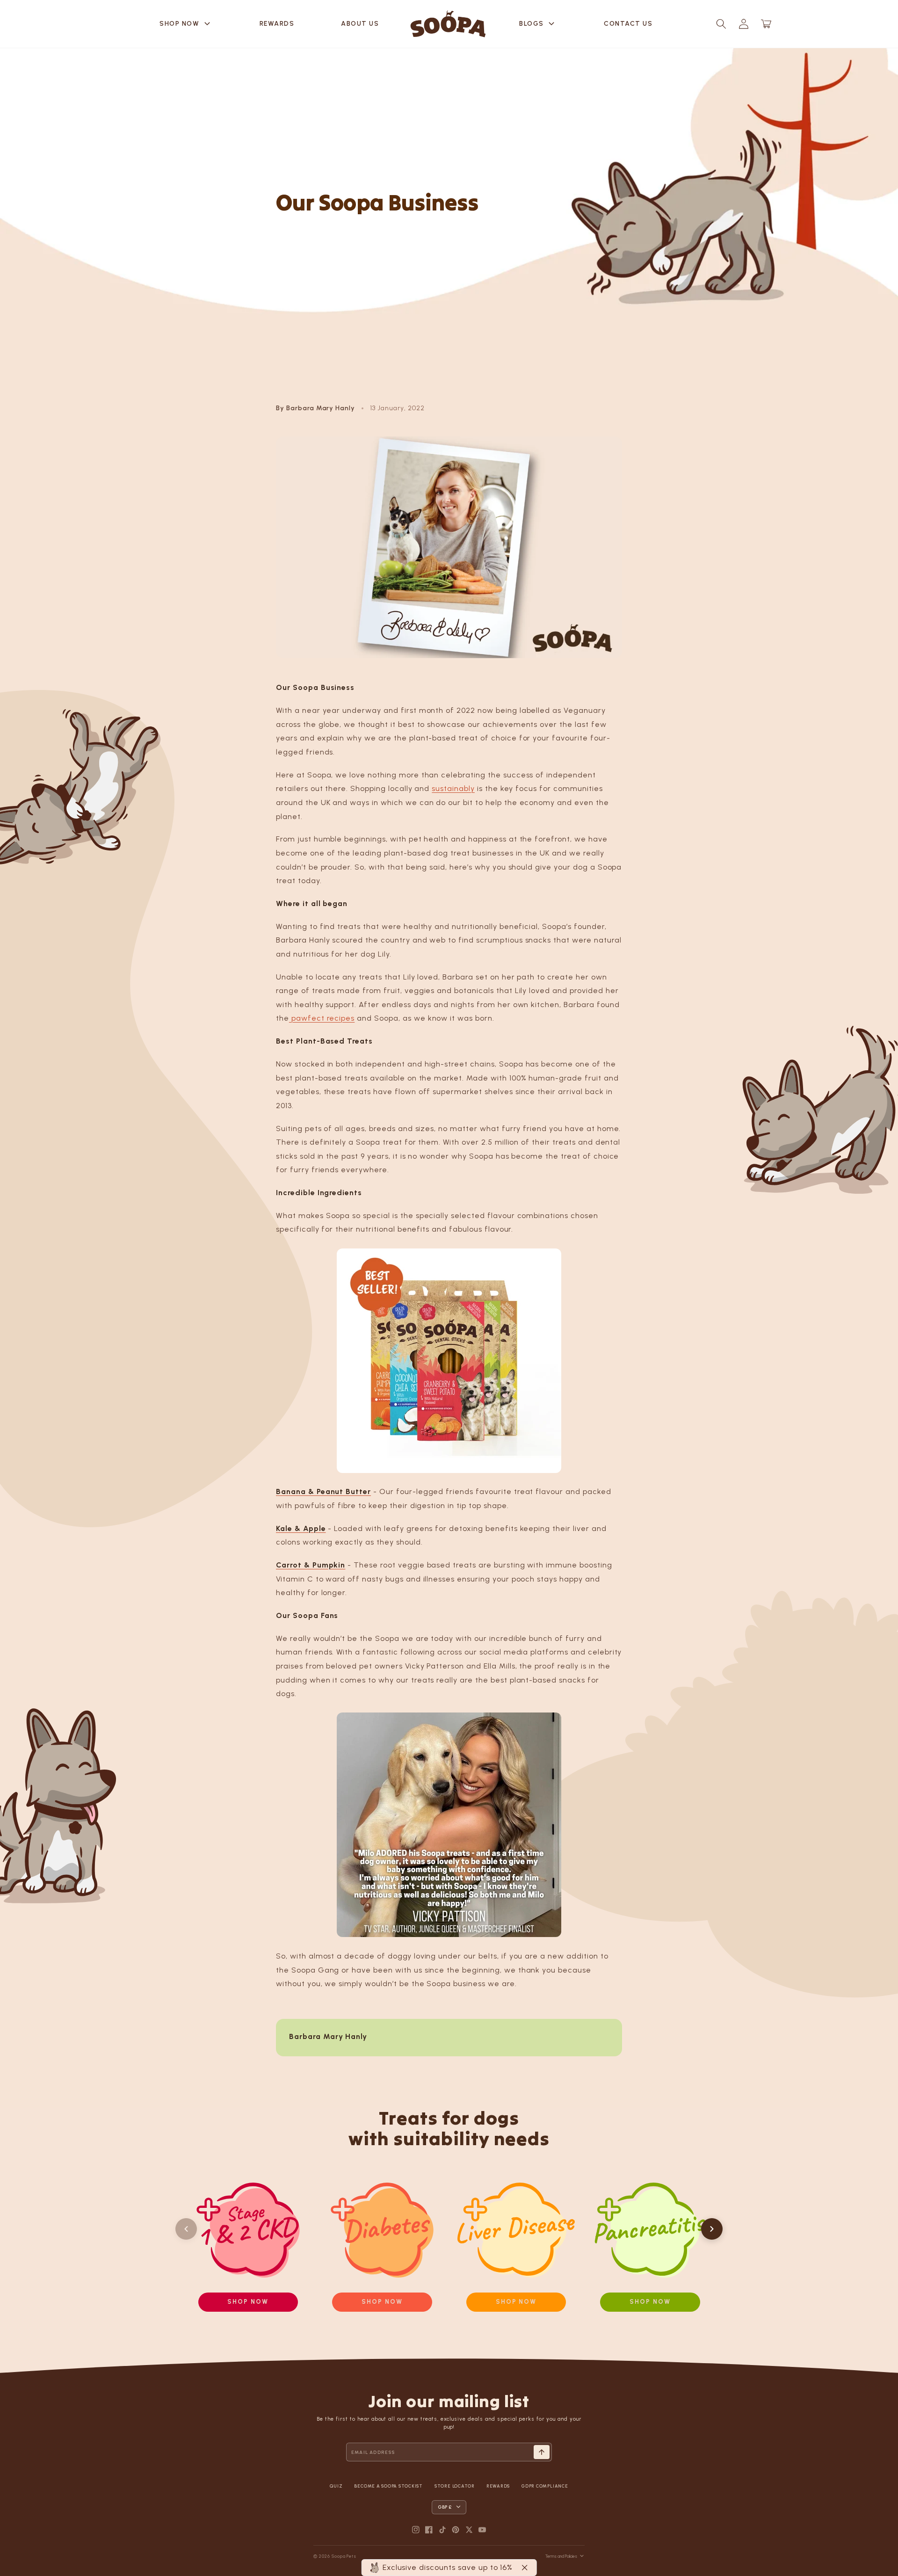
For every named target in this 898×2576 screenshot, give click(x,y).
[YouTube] (482, 2530)
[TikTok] (442, 2530)
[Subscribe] (542, 2452)
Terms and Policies (561, 2556)
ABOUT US (360, 24)
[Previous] (186, 2229)
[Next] (712, 2229)
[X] (469, 2530)
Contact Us (628, 24)
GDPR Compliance (545, 2486)
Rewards (277, 24)
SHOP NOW (186, 24)
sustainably (453, 788)
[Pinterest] (456, 2530)
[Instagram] (416, 2530)
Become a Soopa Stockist (388, 2486)
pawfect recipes (322, 1018)
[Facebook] (429, 2530)
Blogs (538, 24)
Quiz (336, 2486)
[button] (721, 24)
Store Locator (455, 2486)
